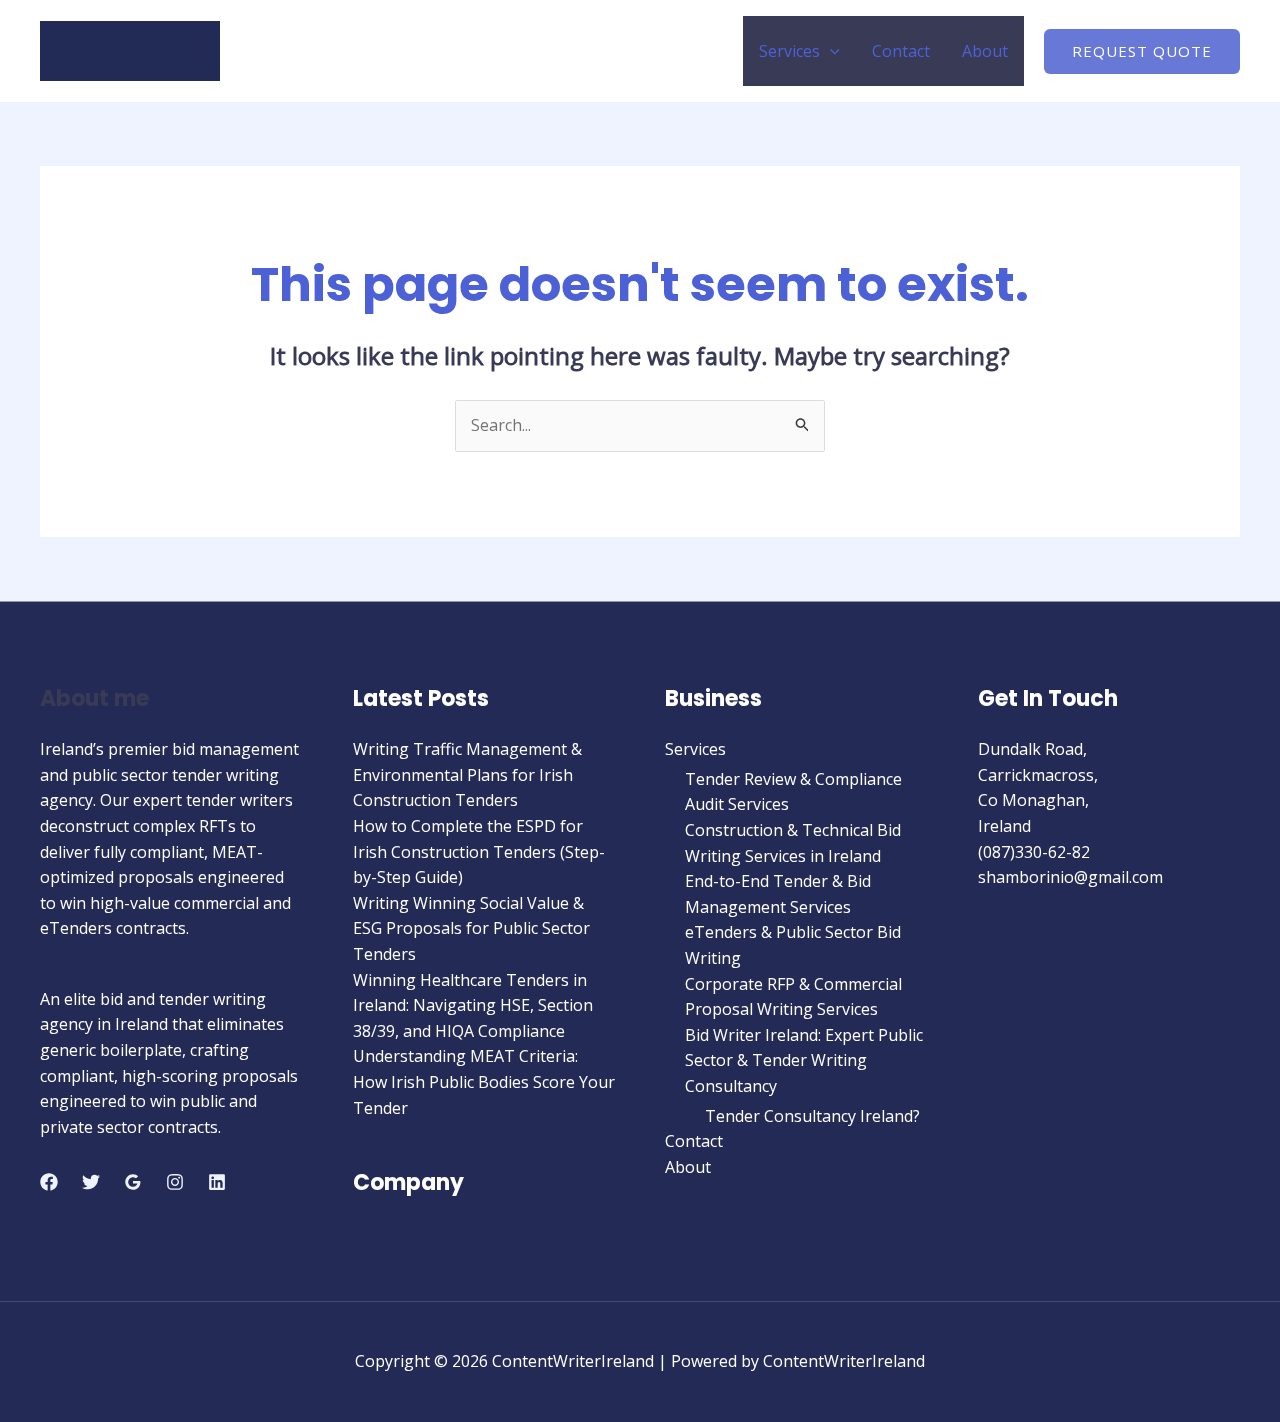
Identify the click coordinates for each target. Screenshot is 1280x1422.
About (985, 51)
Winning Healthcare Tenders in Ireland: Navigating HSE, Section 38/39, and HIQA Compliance (473, 1005)
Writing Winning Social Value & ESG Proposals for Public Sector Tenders (471, 928)
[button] (830, 51)
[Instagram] (175, 1182)
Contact (901, 51)
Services (789, 51)
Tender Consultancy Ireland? (812, 1116)
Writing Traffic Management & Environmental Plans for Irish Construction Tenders (467, 774)
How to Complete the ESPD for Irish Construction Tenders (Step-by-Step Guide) (479, 851)
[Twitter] (91, 1182)
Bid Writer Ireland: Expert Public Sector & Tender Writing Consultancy (804, 1060)
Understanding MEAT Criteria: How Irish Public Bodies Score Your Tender (484, 1081)
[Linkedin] (217, 1182)
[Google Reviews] (133, 1182)
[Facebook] (49, 1182)
